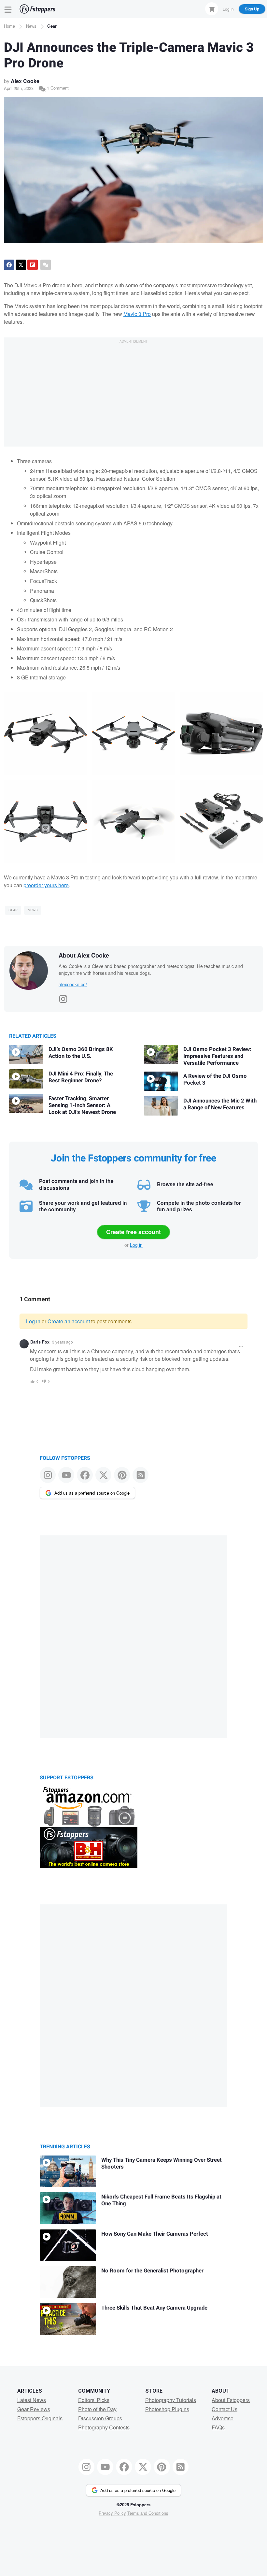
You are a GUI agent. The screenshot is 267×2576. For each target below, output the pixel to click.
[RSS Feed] (141, 1475)
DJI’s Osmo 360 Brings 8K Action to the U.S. (81, 1053)
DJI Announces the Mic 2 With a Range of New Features (220, 1104)
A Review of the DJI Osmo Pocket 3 (215, 1079)
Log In (228, 9)
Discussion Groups (100, 2418)
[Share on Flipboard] (33, 265)
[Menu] (8, 9)
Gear (52, 26)
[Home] (37, 9)
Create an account (69, 1321)
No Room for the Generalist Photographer (152, 2271)
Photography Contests (104, 2427)
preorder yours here (46, 885)
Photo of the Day (97, 2409)
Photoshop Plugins (167, 2409)
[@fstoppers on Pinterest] (122, 1475)
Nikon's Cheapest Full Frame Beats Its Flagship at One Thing (161, 2200)
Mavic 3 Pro (137, 314)
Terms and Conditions (148, 2513)
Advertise (223, 2418)
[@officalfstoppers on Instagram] (48, 1475)
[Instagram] (63, 997)
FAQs (218, 2427)
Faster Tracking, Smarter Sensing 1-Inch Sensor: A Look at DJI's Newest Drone (82, 1105)
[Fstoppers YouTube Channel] (66, 1475)
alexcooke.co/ (73, 984)
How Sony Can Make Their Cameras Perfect (155, 2234)
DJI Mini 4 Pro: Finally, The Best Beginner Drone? (81, 1077)
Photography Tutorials (171, 2400)
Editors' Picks (94, 2400)
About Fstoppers (231, 2400)
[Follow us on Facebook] (85, 1475)
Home (9, 26)
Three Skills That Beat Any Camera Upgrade (154, 2308)
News (31, 26)
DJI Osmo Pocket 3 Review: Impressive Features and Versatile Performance (217, 1056)
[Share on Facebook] (9, 265)
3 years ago (63, 1342)
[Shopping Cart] (212, 9)
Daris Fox (40, 1342)
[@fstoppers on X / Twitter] (103, 1475)
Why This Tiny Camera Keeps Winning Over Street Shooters (162, 2163)
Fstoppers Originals (40, 2418)
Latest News (32, 2400)
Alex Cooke (25, 81)
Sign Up (252, 9)
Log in (136, 1245)
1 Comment (57, 88)
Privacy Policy (112, 2513)
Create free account (133, 1232)
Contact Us (225, 2409)
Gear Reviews (34, 2409)
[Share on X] (21, 265)
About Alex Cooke (84, 955)
